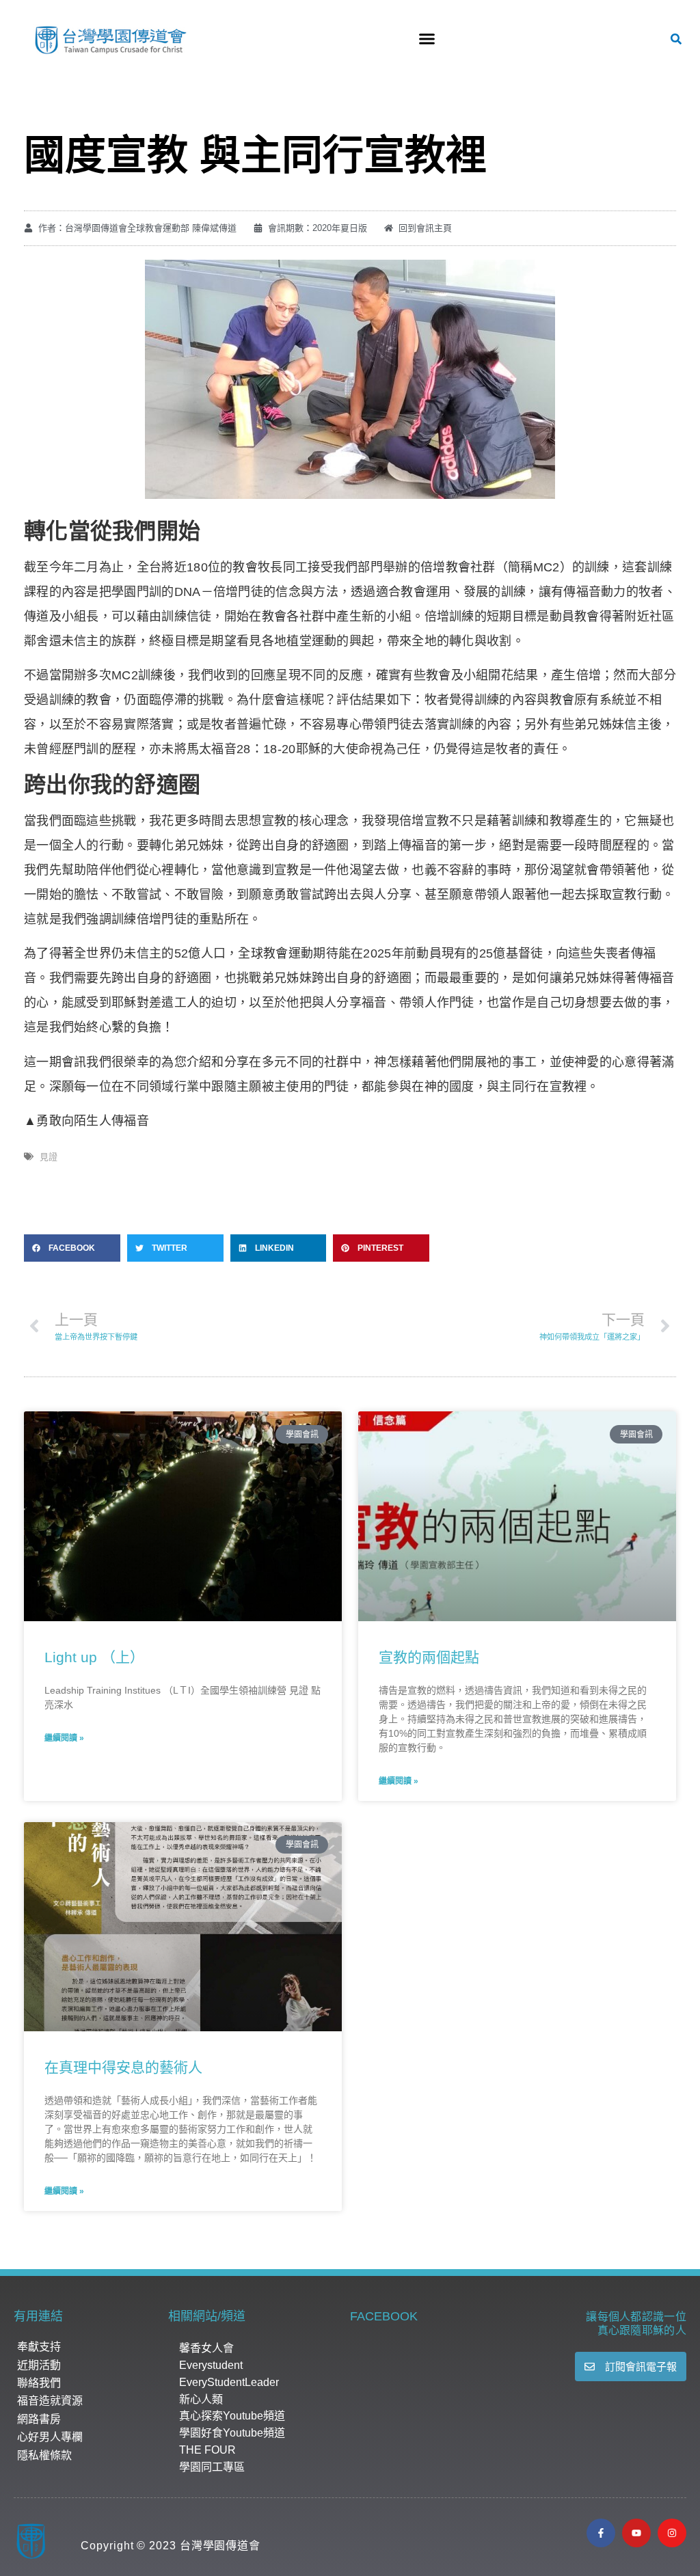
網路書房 (39, 2419)
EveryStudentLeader (229, 2382)
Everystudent (211, 2365)
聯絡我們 (39, 2383)
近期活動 (39, 2365)
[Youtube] (636, 2533)
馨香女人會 (206, 2348)
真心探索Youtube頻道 (232, 2416)
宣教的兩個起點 (429, 1657)
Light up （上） (94, 1657)
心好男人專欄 (50, 2437)
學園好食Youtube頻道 (232, 2433)
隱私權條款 (44, 2455)
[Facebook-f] (601, 2533)
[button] (427, 39)
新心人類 (201, 2399)
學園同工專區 (212, 2467)
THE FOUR (207, 2450)
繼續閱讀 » (64, 1738)
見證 (49, 1157)
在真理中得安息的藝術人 (123, 2067)
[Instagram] (672, 2533)
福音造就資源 (50, 2401)
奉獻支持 (39, 2347)
